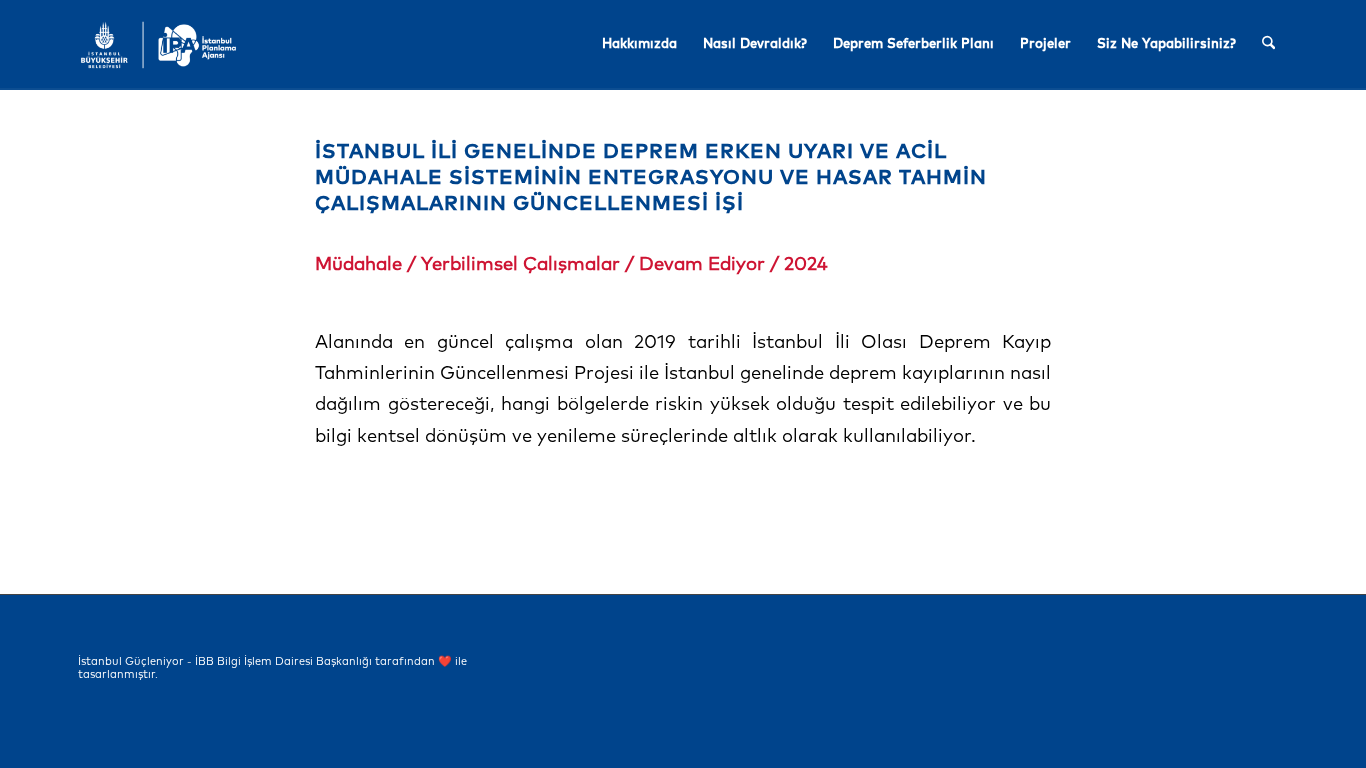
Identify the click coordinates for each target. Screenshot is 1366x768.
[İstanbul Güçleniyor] (158, 45)
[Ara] (1268, 45)
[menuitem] (639, 45)
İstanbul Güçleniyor (131, 661)
